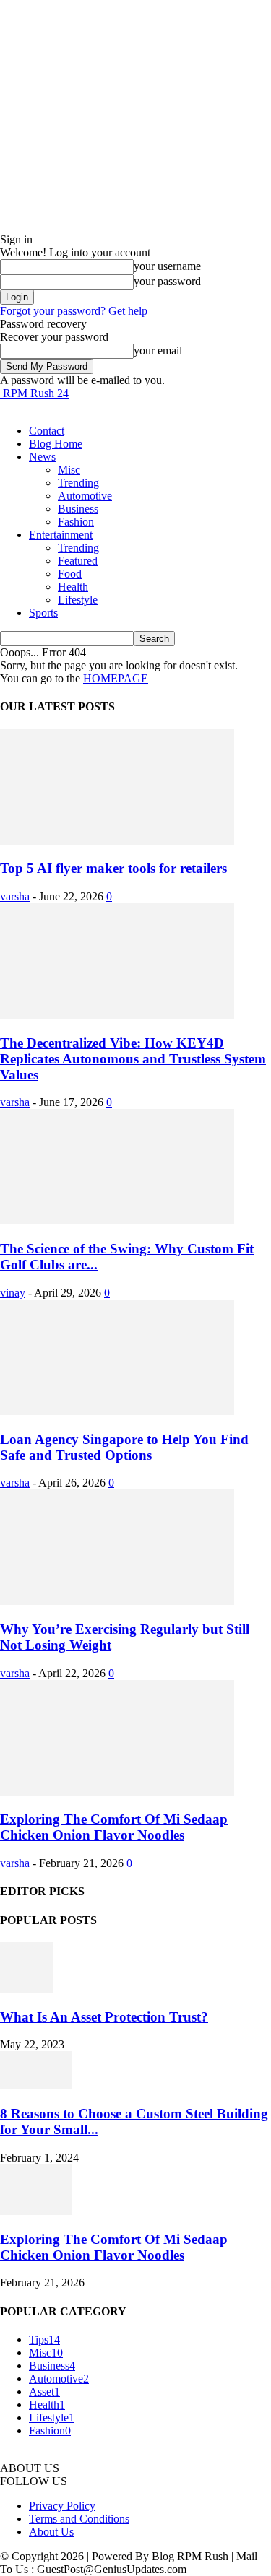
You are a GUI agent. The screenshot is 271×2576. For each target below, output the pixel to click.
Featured (78, 561)
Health (73, 587)
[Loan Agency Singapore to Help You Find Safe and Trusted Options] (117, 1411)
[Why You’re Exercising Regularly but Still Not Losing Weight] (117, 1601)
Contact (47, 431)
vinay (13, 1293)
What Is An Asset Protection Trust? (104, 2017)
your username (167, 266)
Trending (78, 483)
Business (78, 509)
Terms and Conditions (79, 2519)
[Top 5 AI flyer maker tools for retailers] (117, 841)
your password (167, 281)
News (42, 457)
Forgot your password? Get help (74, 311)
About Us (51, 2532)
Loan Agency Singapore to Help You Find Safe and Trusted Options (124, 1447)
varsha (15, 896)
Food (70, 574)
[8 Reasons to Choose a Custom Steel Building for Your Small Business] (36, 2085)
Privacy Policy (62, 2506)
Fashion (76, 522)
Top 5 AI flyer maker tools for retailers (113, 868)
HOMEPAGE (116, 678)
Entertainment (61, 535)
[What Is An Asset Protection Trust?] (26, 1989)
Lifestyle (78, 600)
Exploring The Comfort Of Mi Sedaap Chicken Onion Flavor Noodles (114, 1827)
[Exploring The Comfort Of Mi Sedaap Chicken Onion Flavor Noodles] (117, 1792)
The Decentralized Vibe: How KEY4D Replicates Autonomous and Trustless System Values (133, 1059)
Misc (69, 470)
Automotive (85, 496)
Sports (43, 613)
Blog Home (56, 444)
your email (158, 351)
